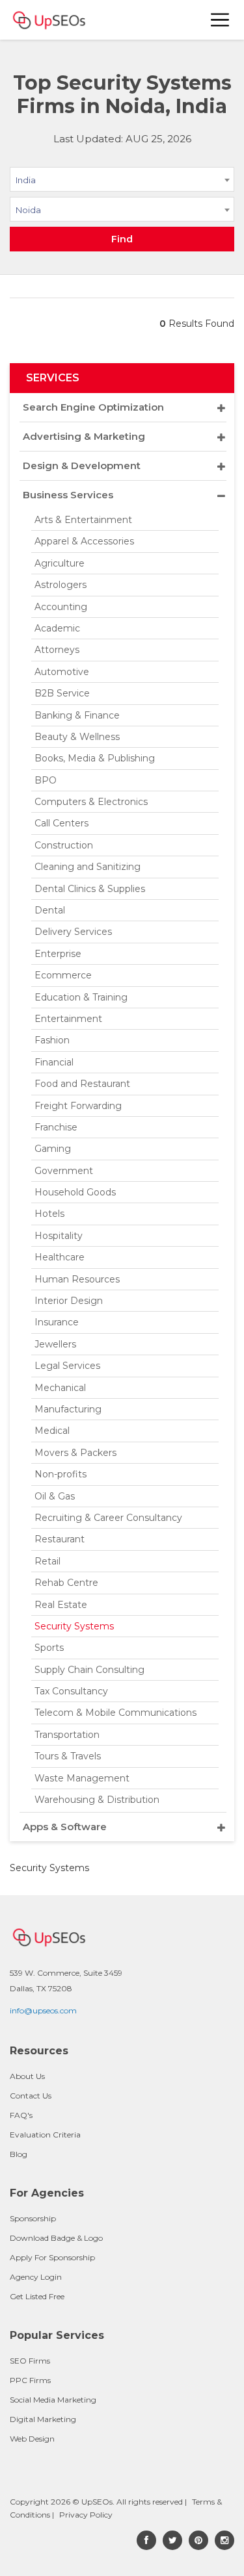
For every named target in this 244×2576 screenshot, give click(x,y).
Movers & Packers (75, 1453)
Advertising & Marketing (84, 436)
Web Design (32, 2439)
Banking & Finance (77, 715)
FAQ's (21, 2115)
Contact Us (31, 2096)
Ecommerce (63, 975)
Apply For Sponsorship (52, 2257)
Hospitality (59, 1236)
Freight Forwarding (78, 1106)
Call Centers (61, 823)
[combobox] (122, 182)
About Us (27, 2076)
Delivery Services (73, 932)
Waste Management (82, 1778)
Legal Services (67, 1366)
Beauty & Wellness (77, 737)
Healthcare (60, 1257)
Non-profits (61, 1474)
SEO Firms (30, 2361)
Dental (50, 910)
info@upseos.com (43, 2010)
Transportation (67, 1735)
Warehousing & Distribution (97, 1800)
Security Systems (74, 1626)
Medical (52, 1431)
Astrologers (61, 585)
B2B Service (62, 693)
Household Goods (75, 1192)
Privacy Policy (86, 2515)
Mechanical (60, 1388)
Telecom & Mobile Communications (115, 1713)
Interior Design (69, 1301)
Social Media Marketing (53, 2400)
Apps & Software (65, 1827)
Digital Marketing (43, 2419)
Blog (19, 2154)
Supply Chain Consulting (89, 1670)
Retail (47, 1561)
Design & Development (82, 465)
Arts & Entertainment (83, 520)
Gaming (53, 1149)
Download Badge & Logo (56, 2238)
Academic (57, 628)
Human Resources (77, 1279)
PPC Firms (30, 2380)
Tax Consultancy (71, 1691)
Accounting (61, 607)
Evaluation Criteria (45, 2135)
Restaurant (60, 1539)
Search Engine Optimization (93, 407)
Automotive (62, 672)
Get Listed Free (37, 2296)
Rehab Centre (66, 1583)
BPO (46, 780)
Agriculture (60, 563)
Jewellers (55, 1344)
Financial (54, 1062)
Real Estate (61, 1605)
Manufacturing (68, 1409)
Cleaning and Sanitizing (88, 867)
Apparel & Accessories (84, 541)
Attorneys (57, 650)
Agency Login (36, 2277)
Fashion (52, 1040)
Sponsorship (33, 2218)
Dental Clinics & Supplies (90, 889)
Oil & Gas (55, 1496)
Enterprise (58, 954)
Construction (64, 845)
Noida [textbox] (28, 210)
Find (122, 239)
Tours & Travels (68, 1756)
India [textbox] (26, 180)
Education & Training (81, 997)
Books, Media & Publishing (95, 758)
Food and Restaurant (82, 1084)
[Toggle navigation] (221, 20)
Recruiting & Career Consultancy (108, 1518)
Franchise (56, 1127)
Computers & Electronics (91, 802)
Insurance (57, 1322)
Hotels (49, 1214)
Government (64, 1171)
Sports (49, 1648)
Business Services (68, 495)
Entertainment (68, 1019)
